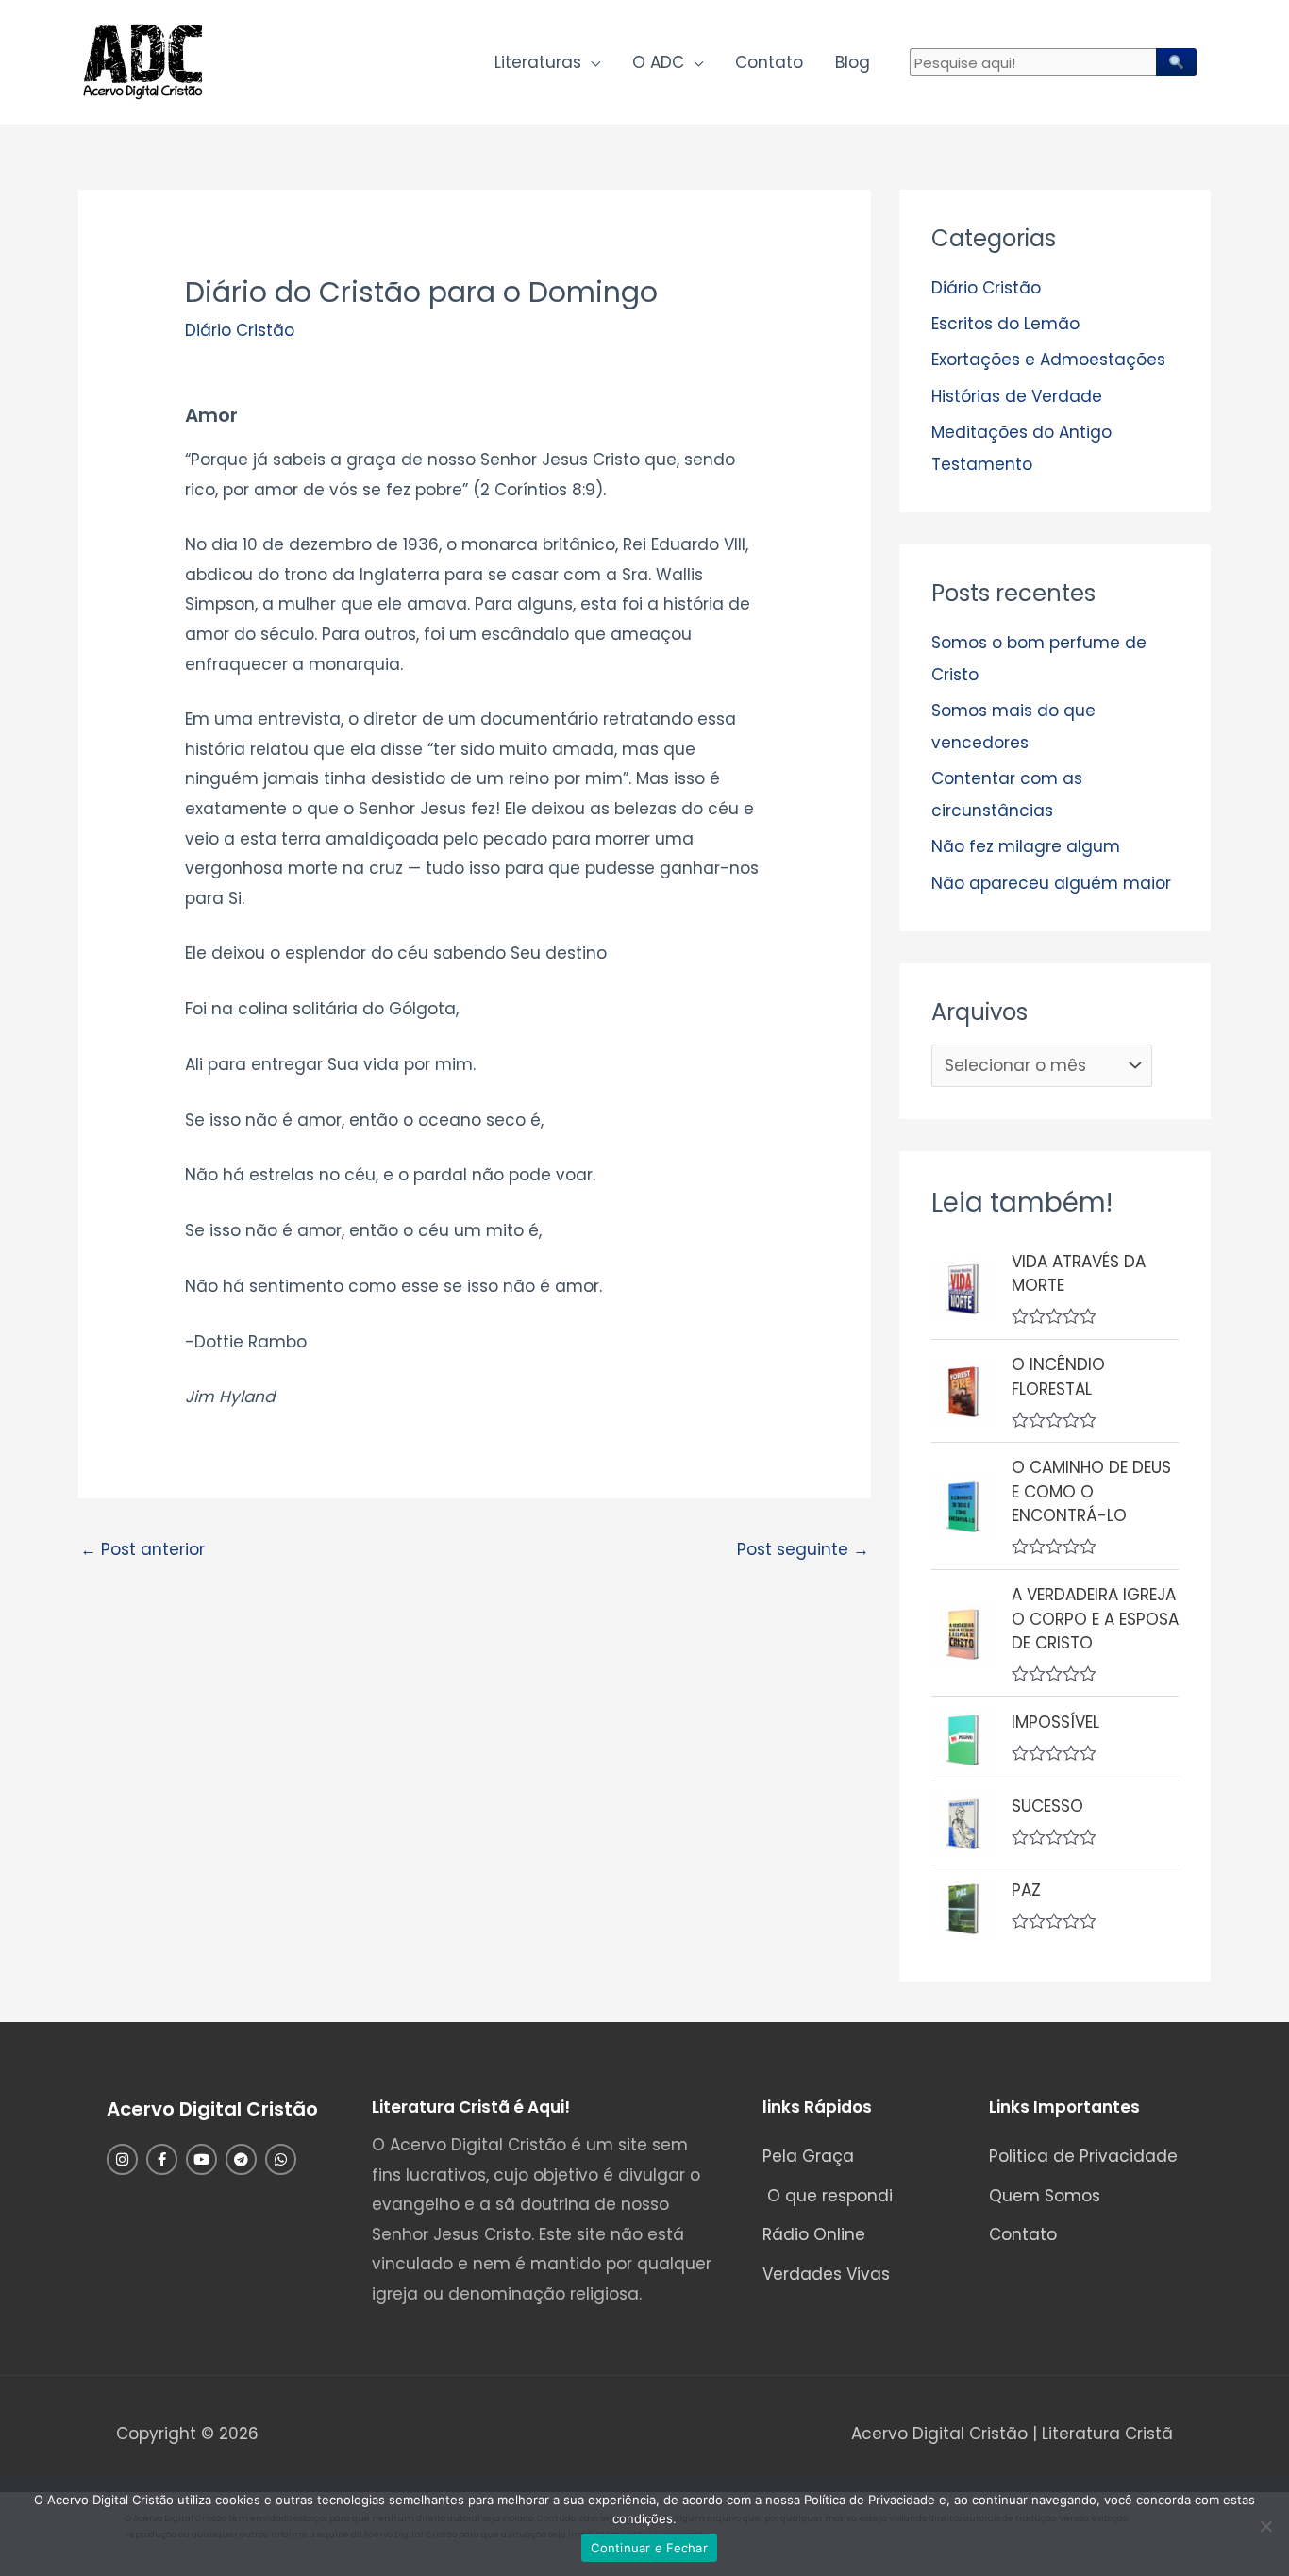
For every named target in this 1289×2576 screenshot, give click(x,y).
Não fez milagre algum (1026, 846)
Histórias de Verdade (1017, 396)
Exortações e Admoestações (1048, 360)
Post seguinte (803, 1549)
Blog (853, 62)
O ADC (658, 62)
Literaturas (538, 62)
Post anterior (142, 1549)
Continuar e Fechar (649, 2548)
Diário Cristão (240, 330)
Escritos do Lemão (1005, 324)
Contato (769, 62)
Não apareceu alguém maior (1051, 883)
